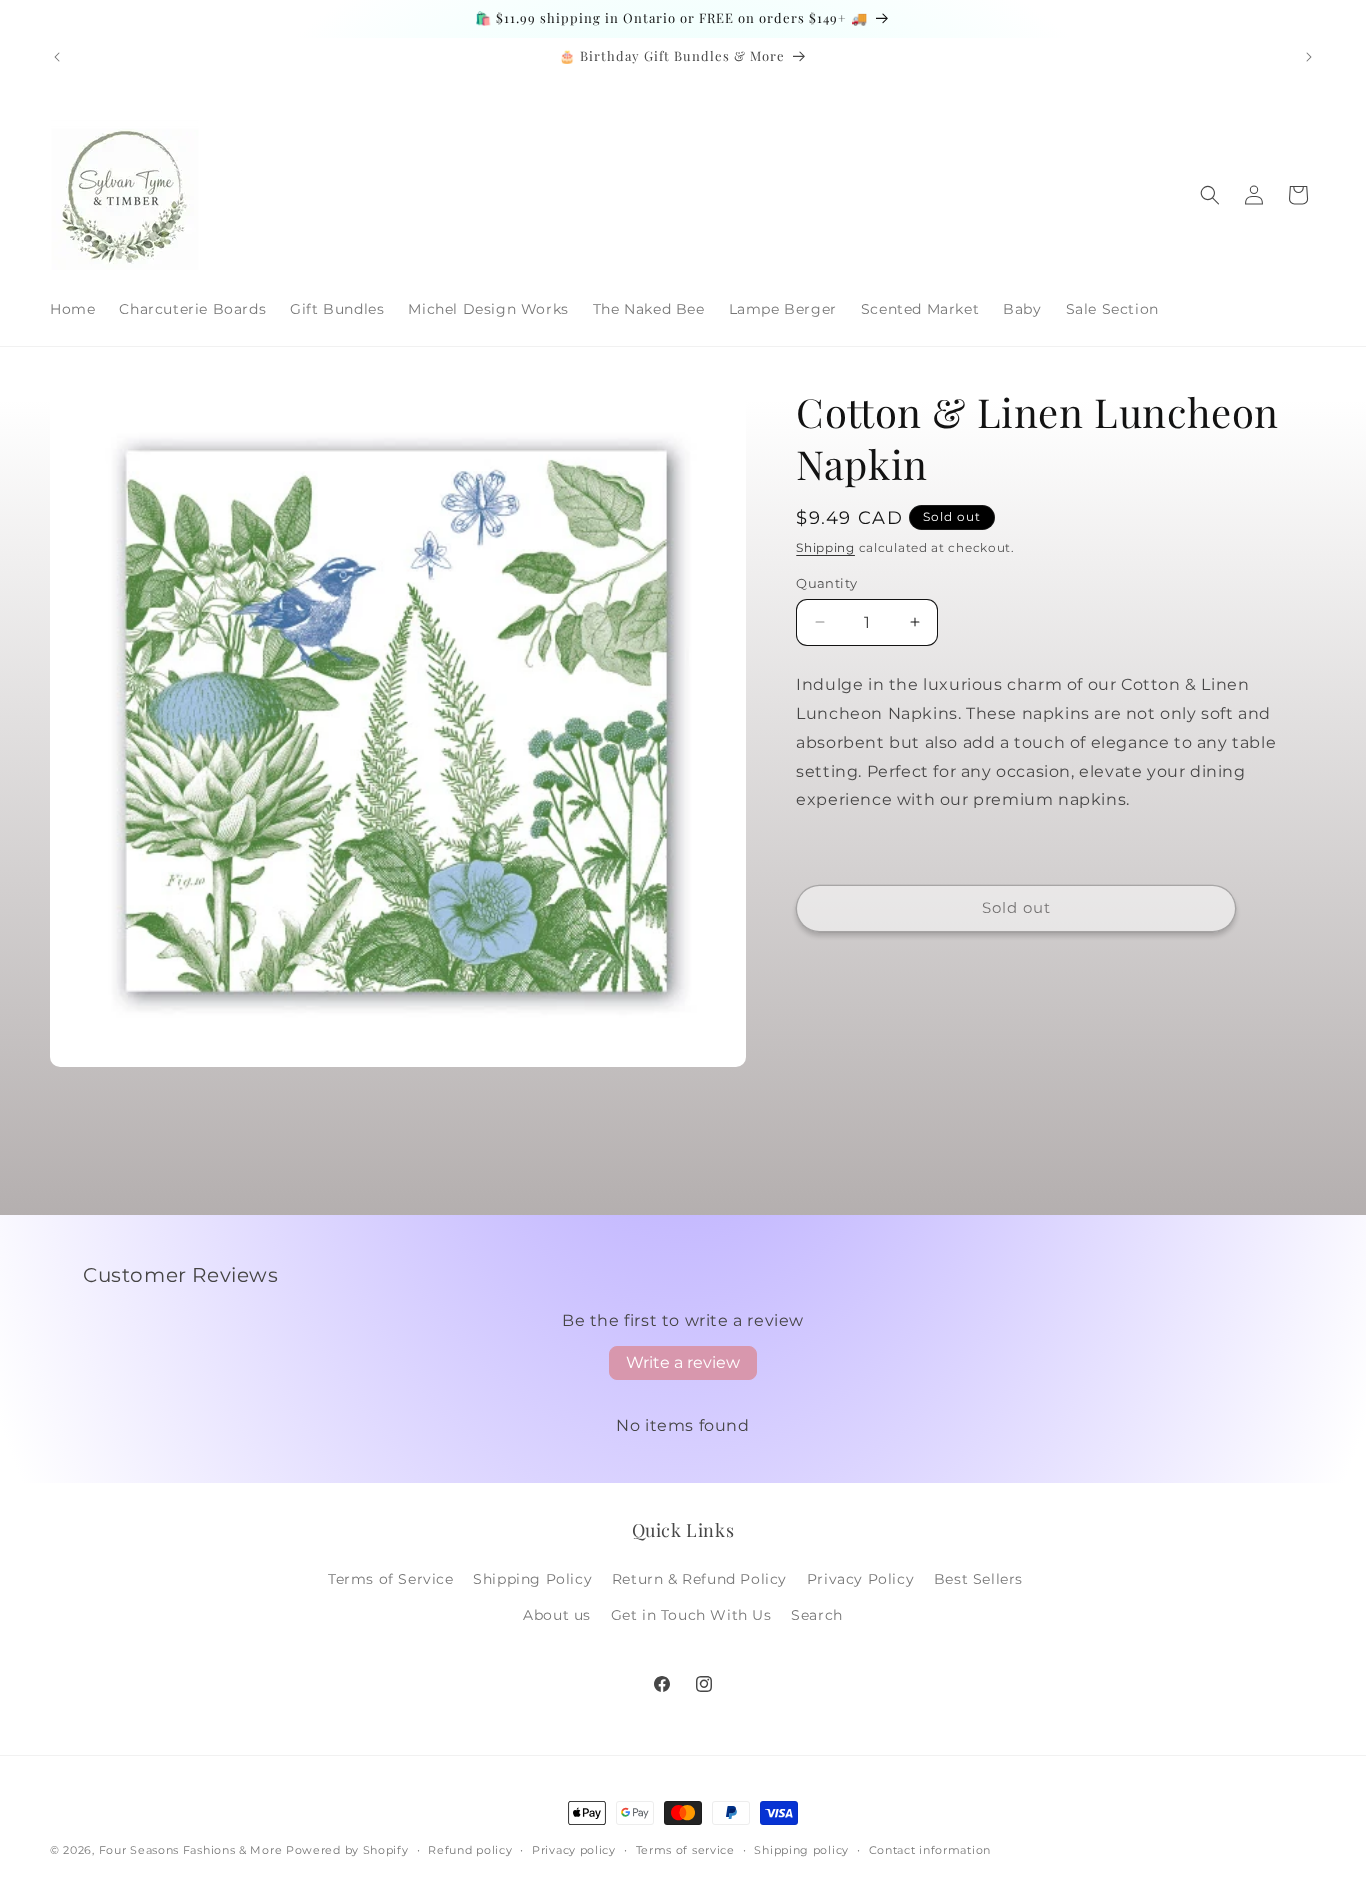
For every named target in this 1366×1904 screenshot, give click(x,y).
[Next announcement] (1309, 57)
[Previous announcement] (57, 57)
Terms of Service (391, 1579)
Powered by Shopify (347, 1850)
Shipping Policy (532, 1579)
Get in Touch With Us (691, 1615)
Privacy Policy (860, 1579)
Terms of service (685, 1850)
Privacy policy (574, 1850)
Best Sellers (978, 1579)
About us (557, 1615)
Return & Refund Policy (699, 1579)
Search (817, 1615)
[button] (1210, 195)
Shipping (825, 547)
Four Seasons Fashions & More (191, 1850)
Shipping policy (801, 1850)
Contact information (930, 1850)
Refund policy (470, 1850)
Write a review (683, 1362)
